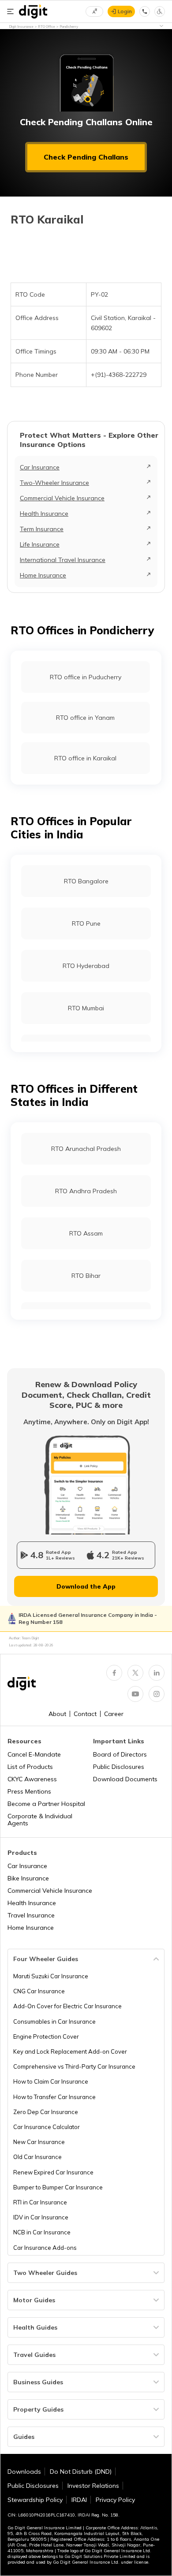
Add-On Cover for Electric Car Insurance (67, 2006)
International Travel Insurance (63, 560)
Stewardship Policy (35, 2500)
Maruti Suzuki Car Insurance (51, 1976)
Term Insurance (42, 529)
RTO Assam (86, 1233)
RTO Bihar (86, 1276)
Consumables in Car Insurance (54, 2021)
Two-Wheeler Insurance (54, 483)
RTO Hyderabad (86, 966)
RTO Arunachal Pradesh (86, 1149)
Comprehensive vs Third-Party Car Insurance (74, 2066)
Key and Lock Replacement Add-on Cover (70, 2051)
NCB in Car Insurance (42, 2232)
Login (125, 11)
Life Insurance (40, 544)
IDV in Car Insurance (41, 2217)
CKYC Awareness (32, 1779)
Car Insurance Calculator (47, 2127)
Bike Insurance (28, 1878)
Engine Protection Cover (46, 2036)
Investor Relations (93, 2486)
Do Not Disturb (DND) (81, 2472)
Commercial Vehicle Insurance (62, 498)
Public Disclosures (119, 1767)
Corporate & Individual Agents (40, 1820)
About (57, 1714)
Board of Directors (120, 1754)
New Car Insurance (39, 2142)
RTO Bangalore (86, 881)
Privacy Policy (115, 2500)
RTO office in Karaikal (85, 758)
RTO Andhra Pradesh (86, 1191)
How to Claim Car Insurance (51, 2081)
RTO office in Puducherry (86, 677)
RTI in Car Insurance (40, 2202)
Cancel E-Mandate (34, 1754)
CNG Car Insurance (39, 1991)
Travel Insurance (31, 1915)
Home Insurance (43, 575)
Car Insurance (40, 467)
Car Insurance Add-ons (45, 2248)
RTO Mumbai (86, 1008)
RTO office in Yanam (85, 718)
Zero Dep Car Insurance (46, 2112)
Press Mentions (29, 1791)
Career (114, 1714)
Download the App (86, 1586)
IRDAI (79, 2500)
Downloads (24, 2472)
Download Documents (125, 1779)
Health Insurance (44, 514)
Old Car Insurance (37, 2157)
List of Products (30, 1767)
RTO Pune (86, 923)
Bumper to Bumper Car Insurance (58, 2187)
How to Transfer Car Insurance (54, 2097)
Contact (85, 1714)
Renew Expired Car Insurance (53, 2172)
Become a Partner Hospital (46, 1804)
